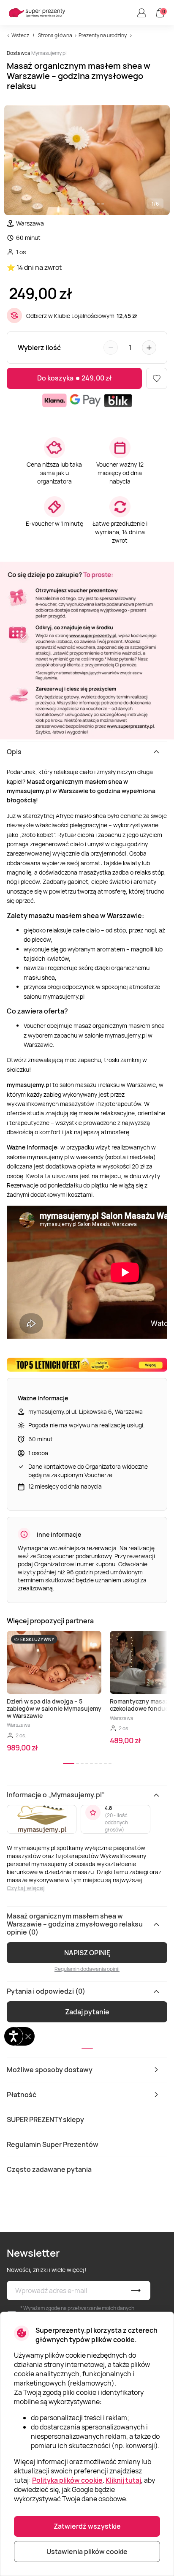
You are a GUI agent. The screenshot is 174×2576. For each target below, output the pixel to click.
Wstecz (20, 35)
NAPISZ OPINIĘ (87, 1953)
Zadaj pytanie (87, 2012)
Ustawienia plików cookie (87, 2552)
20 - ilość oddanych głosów (116, 1822)
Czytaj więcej (26, 1888)
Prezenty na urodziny (103, 35)
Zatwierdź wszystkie (87, 2526)
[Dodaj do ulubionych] (157, 378)
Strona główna (55, 35)
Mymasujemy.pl (49, 53)
